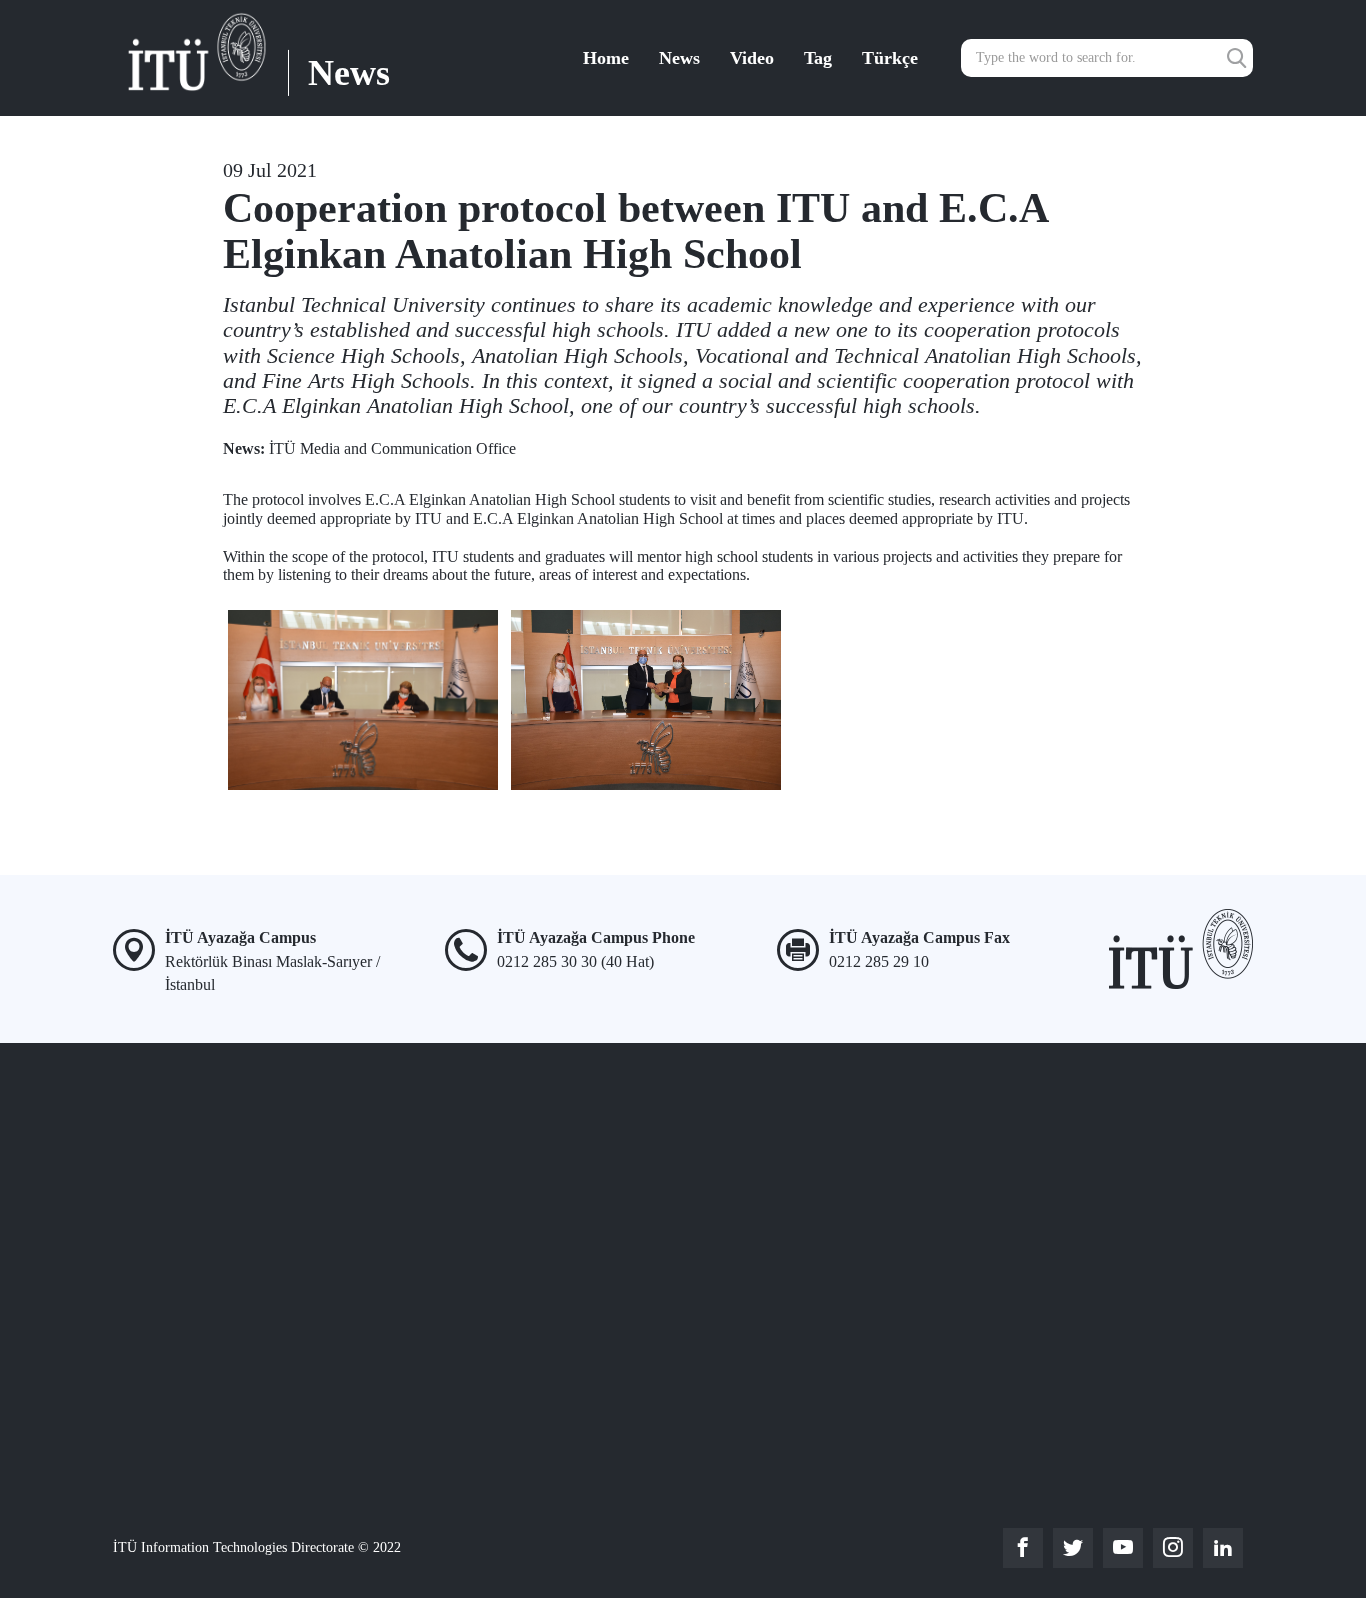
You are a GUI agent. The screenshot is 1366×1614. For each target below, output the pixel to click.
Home (606, 58)
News (679, 58)
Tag (818, 58)
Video (752, 58)
